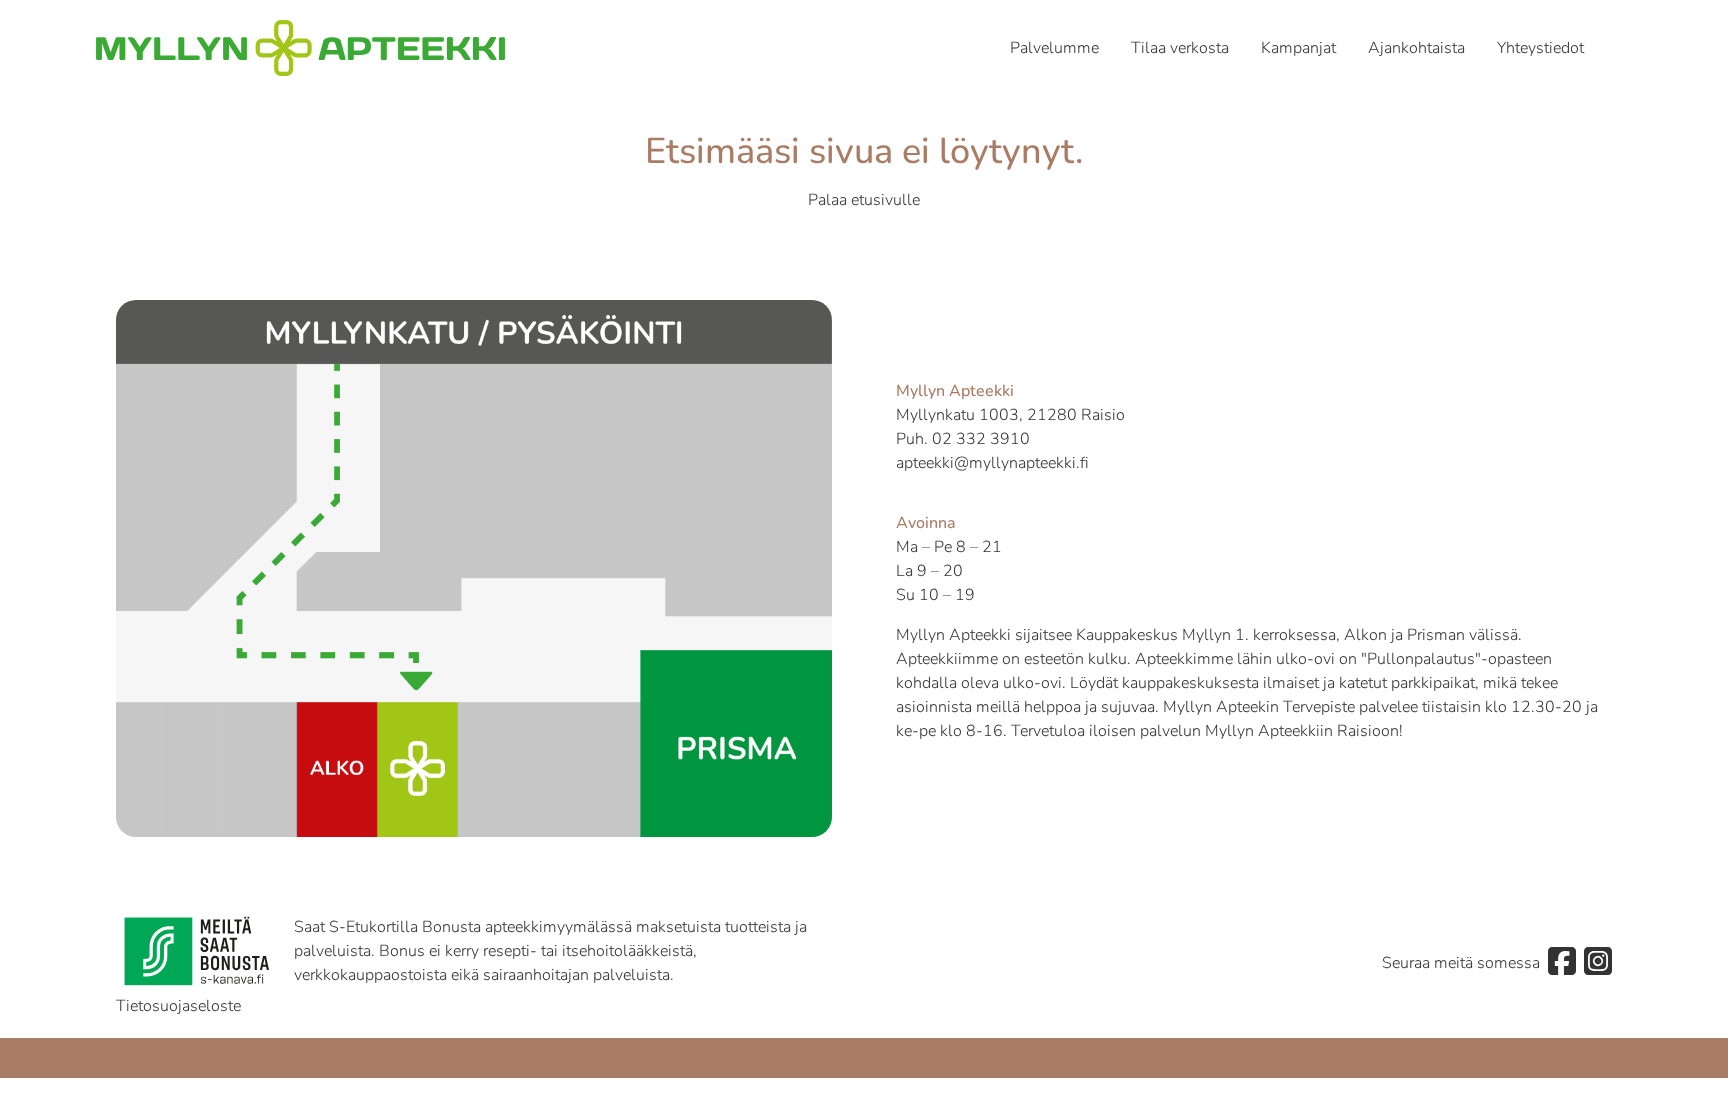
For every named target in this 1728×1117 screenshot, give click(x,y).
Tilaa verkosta (1180, 48)
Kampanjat (1298, 48)
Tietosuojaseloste (178, 1006)
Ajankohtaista (1416, 48)
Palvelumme (1054, 48)
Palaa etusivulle (864, 200)
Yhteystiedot (1540, 48)
